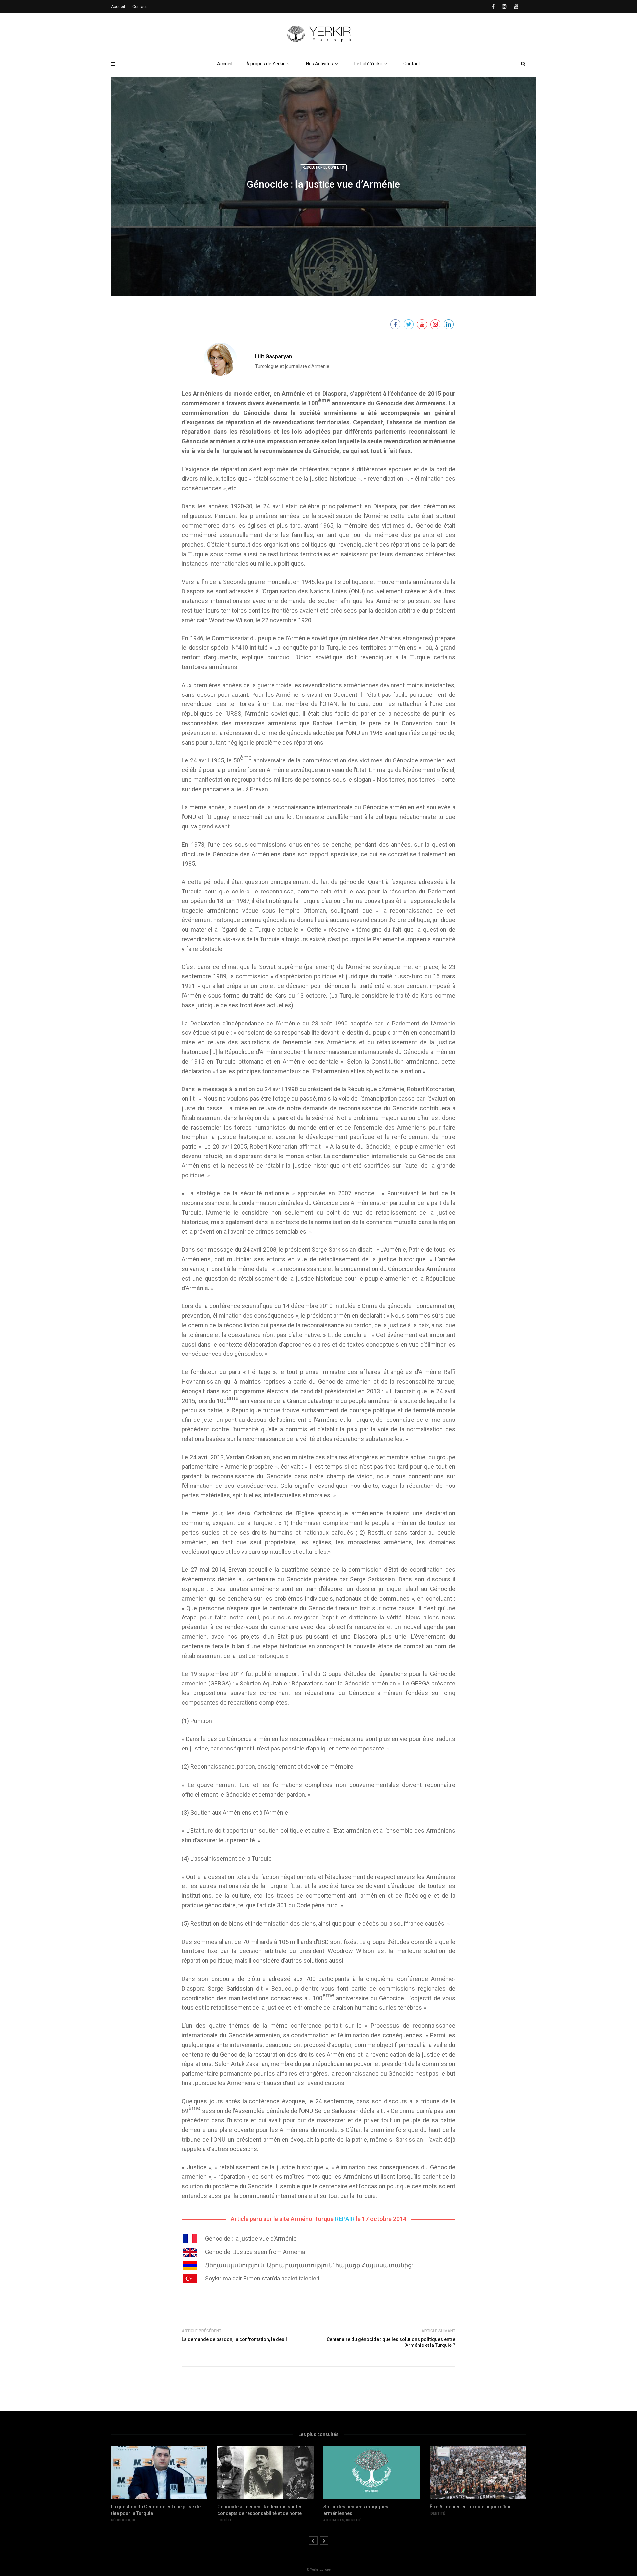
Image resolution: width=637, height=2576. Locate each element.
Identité (248, 2520)
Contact (412, 64)
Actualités (228, 2520)
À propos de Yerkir (265, 64)
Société (118, 2520)
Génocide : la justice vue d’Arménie (251, 2239)
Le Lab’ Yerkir (368, 64)
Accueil (225, 64)
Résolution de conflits (323, 168)
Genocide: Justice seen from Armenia (255, 2252)
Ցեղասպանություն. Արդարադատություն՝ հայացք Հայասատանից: (309, 2265)
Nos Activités (319, 64)
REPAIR (345, 2219)
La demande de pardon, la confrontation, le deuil (234, 2339)
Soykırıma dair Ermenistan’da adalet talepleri (262, 2278)
